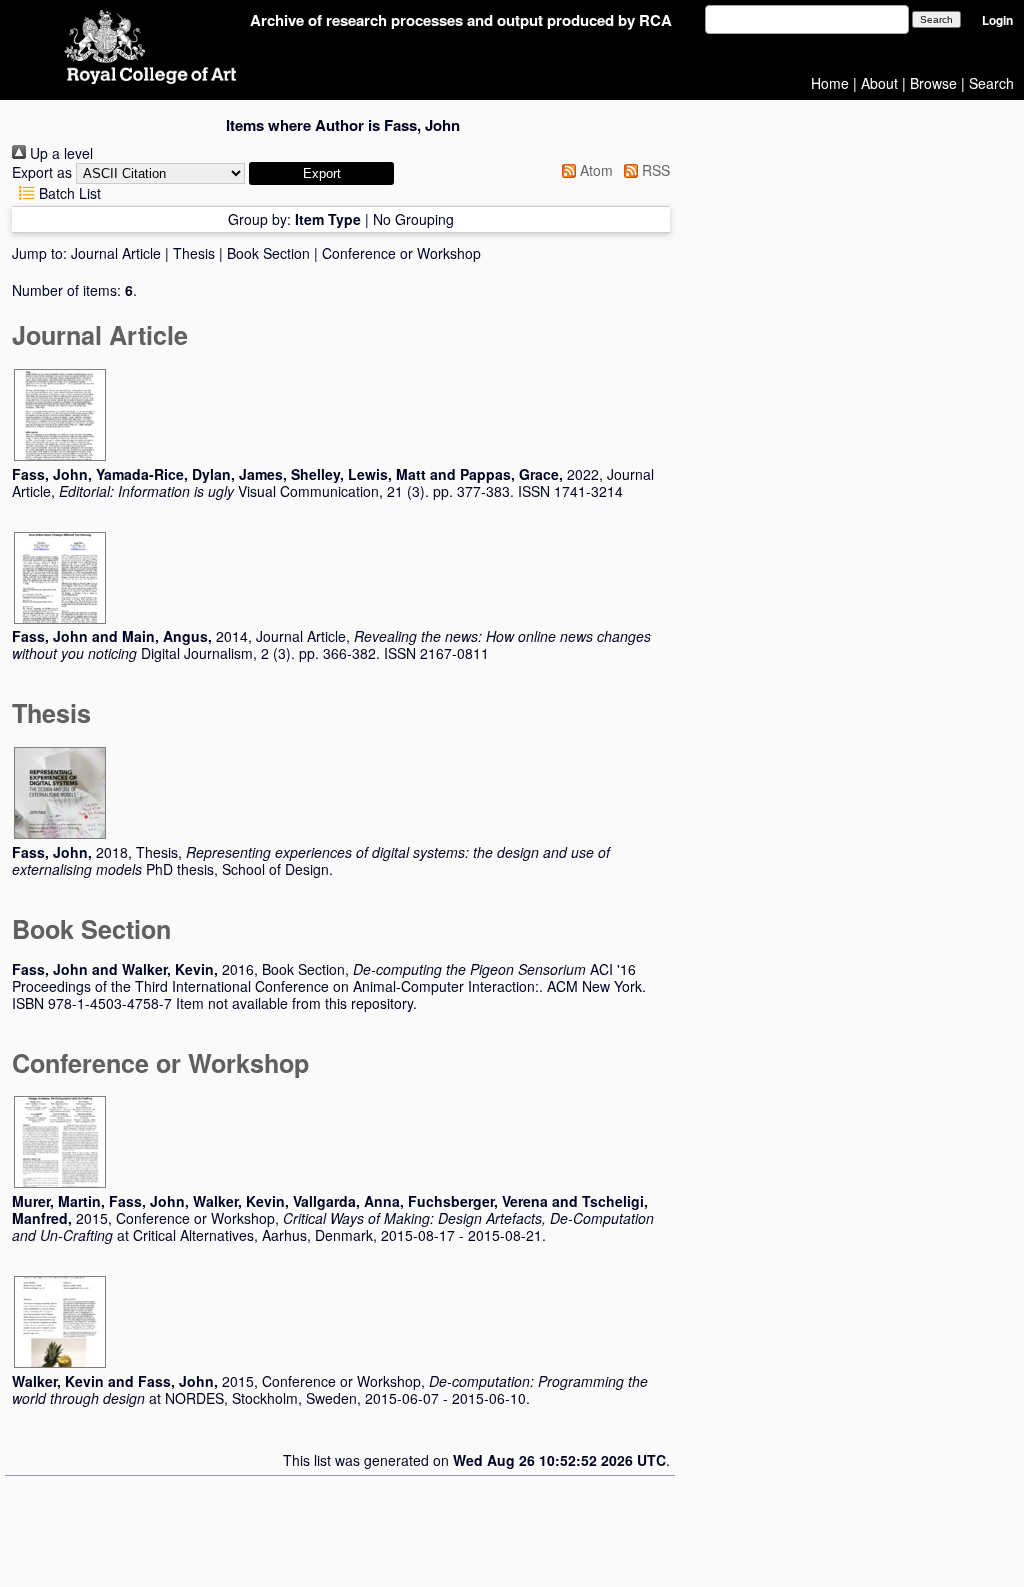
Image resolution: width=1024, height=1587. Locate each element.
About (879, 83)
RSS (654, 170)
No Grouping (413, 219)
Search (991, 83)
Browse (933, 83)
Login (997, 20)
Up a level (59, 153)
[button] (321, 173)
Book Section (268, 253)
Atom (594, 170)
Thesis (194, 253)
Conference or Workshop (401, 253)
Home (830, 83)
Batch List (68, 193)
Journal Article (116, 253)
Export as (42, 172)
